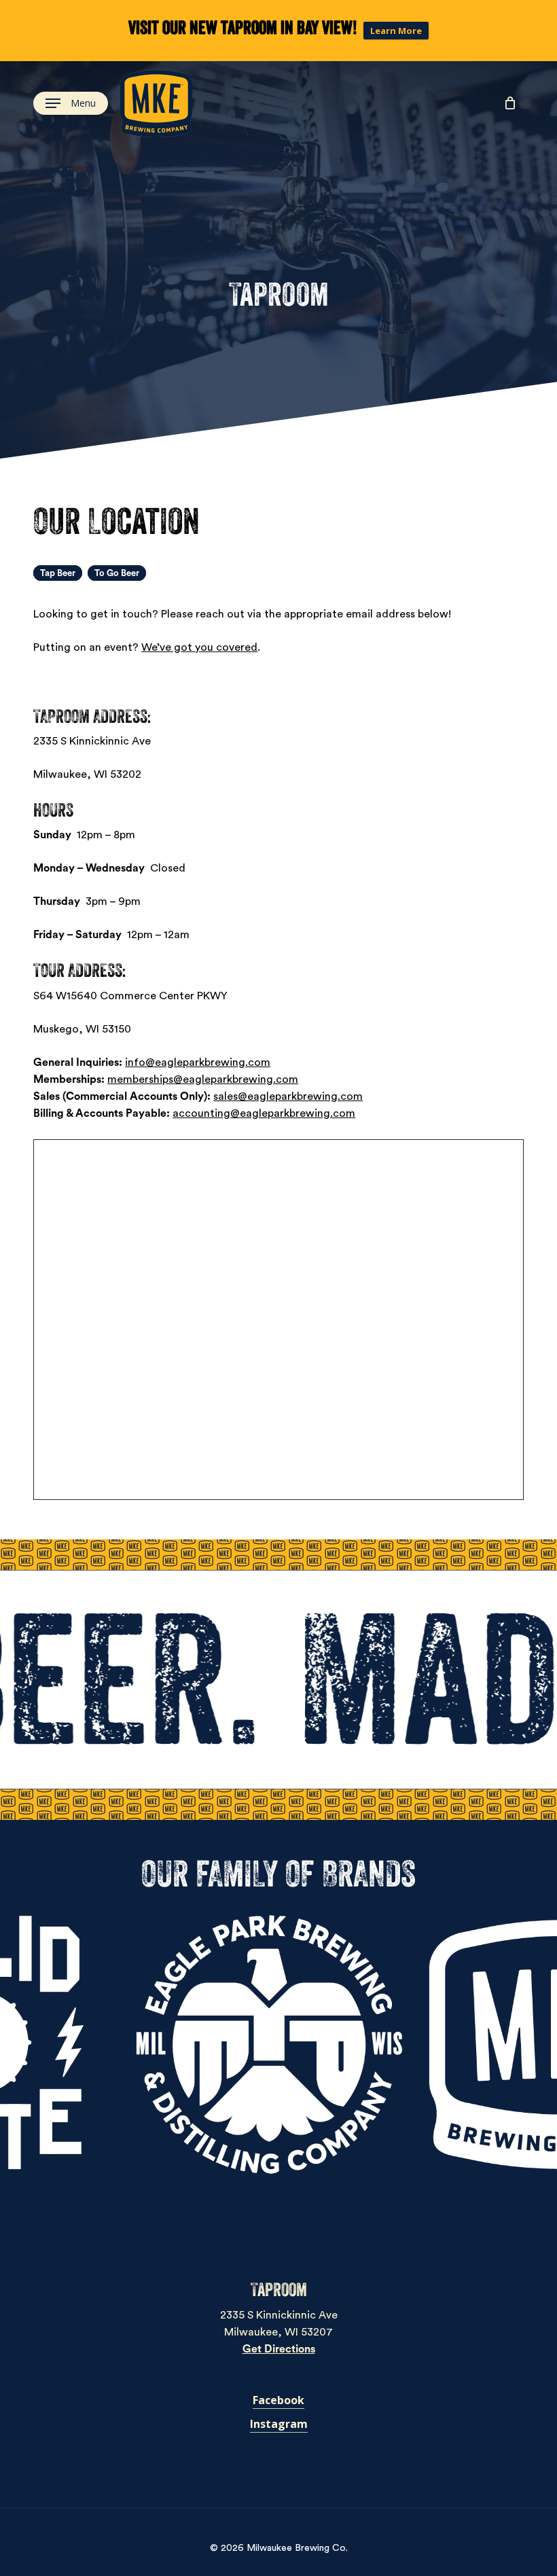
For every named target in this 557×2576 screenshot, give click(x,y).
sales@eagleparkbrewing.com (288, 1096)
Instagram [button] (279, 2424)
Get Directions (279, 2349)
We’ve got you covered (199, 647)
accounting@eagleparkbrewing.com (264, 1113)
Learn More (396, 31)
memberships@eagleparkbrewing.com (203, 1079)
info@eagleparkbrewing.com (198, 1062)
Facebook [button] (278, 2400)
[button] (71, 104)
